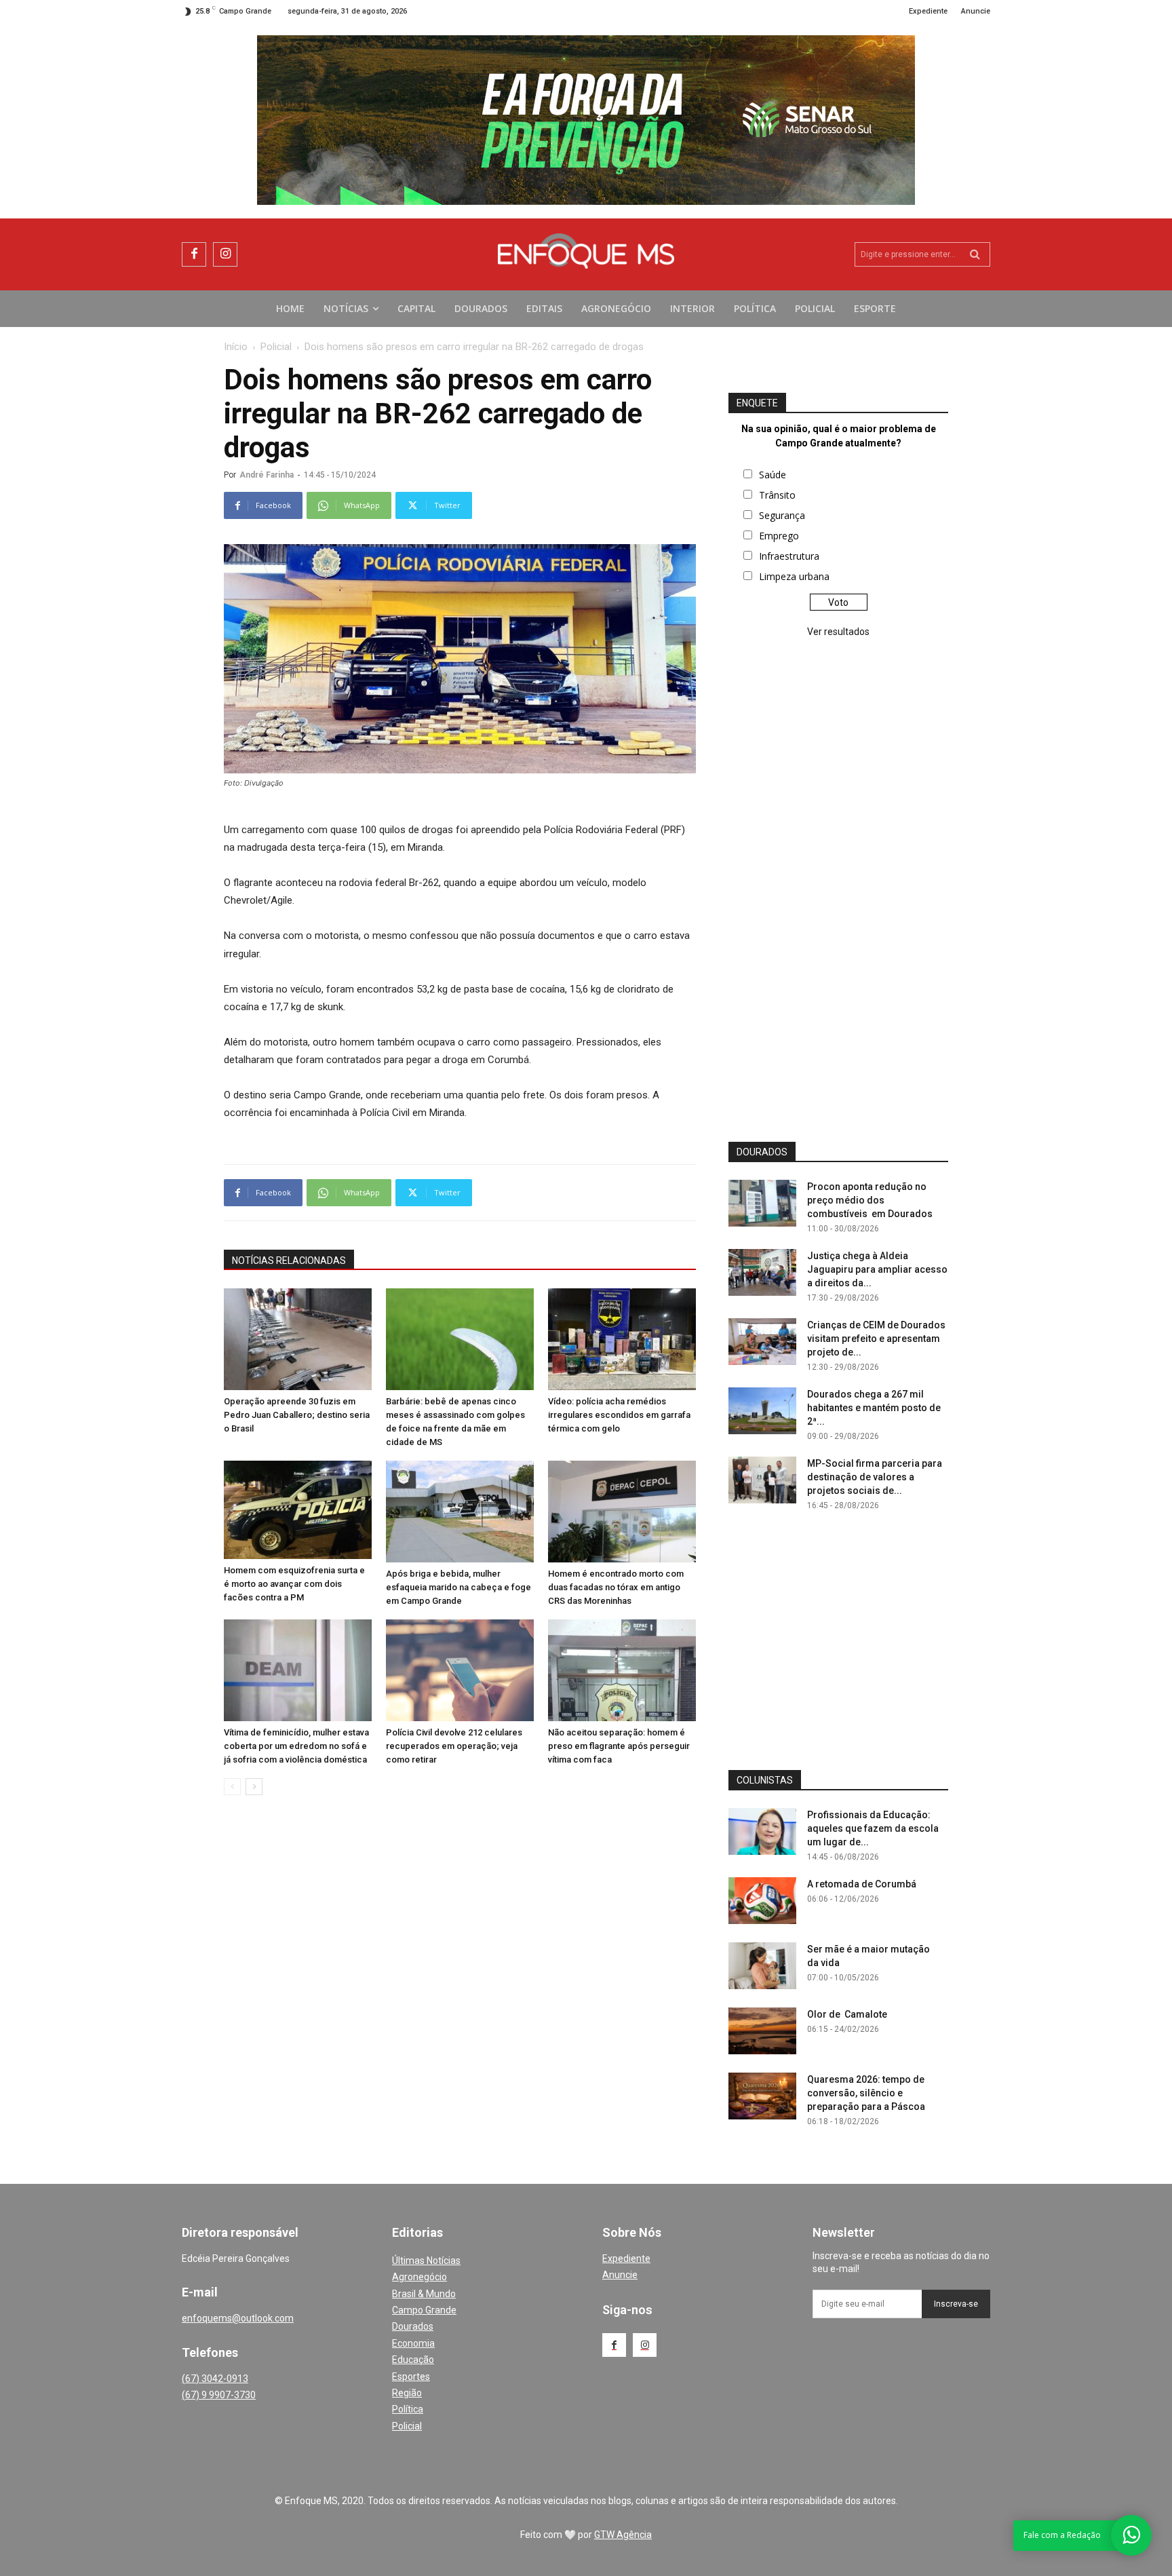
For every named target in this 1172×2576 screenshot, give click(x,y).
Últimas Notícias (426, 2261)
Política (408, 2409)
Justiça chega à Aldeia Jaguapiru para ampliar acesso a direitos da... (877, 1269)
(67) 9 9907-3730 (219, 2395)
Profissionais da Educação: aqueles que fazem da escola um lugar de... (873, 1828)
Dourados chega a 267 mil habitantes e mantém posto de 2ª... (874, 1408)
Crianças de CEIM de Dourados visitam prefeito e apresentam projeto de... (876, 1339)
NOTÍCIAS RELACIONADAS (289, 1261)
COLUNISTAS (765, 1780)
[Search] (975, 254)
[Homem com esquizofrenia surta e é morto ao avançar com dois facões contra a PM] (298, 1510)
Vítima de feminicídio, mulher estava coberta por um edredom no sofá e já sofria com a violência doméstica (296, 1746)
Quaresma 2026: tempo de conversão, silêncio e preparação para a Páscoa (866, 2093)
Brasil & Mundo (424, 2294)
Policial (276, 347)
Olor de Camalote (847, 2014)
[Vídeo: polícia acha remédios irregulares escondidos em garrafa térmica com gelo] (622, 1339)
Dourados (413, 2326)
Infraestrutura (789, 556)
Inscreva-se (956, 2304)
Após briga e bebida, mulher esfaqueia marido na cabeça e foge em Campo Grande (458, 1587)
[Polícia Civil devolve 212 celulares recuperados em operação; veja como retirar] (460, 1670)
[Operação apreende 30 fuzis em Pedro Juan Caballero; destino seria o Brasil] (298, 1339)
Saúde (773, 475)
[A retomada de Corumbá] (762, 1901)
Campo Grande (424, 2310)
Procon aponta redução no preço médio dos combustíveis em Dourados (870, 1200)
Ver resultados (838, 632)
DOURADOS (762, 1152)
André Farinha (267, 475)
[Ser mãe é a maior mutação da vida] (762, 1966)
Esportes (411, 2377)
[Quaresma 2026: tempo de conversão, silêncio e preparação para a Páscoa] (762, 2096)
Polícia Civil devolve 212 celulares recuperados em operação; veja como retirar (454, 1746)
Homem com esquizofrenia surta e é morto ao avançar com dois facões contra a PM (294, 1584)
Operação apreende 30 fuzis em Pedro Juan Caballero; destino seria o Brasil (297, 1415)
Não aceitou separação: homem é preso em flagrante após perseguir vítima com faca (619, 1746)
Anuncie (620, 2275)
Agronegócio (419, 2277)
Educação (413, 2360)
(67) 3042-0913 (215, 2379)
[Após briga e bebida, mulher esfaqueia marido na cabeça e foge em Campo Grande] (460, 1512)
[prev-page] (232, 1787)
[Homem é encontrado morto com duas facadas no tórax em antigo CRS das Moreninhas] (622, 1512)
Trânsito (777, 495)
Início (236, 347)
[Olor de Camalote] (762, 2031)
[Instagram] (225, 254)
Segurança (782, 515)
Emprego (779, 536)
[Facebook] (194, 254)
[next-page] (254, 1787)
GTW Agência (623, 2535)
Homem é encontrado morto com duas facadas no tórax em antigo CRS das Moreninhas (616, 1587)
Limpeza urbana (794, 576)
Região (407, 2393)
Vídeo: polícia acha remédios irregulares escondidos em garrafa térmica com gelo (619, 1415)
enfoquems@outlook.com (238, 2318)
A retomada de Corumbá (862, 1884)
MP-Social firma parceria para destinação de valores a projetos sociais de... (875, 1477)
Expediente (626, 2258)
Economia (413, 2343)
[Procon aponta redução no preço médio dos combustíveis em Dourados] (762, 1203)
